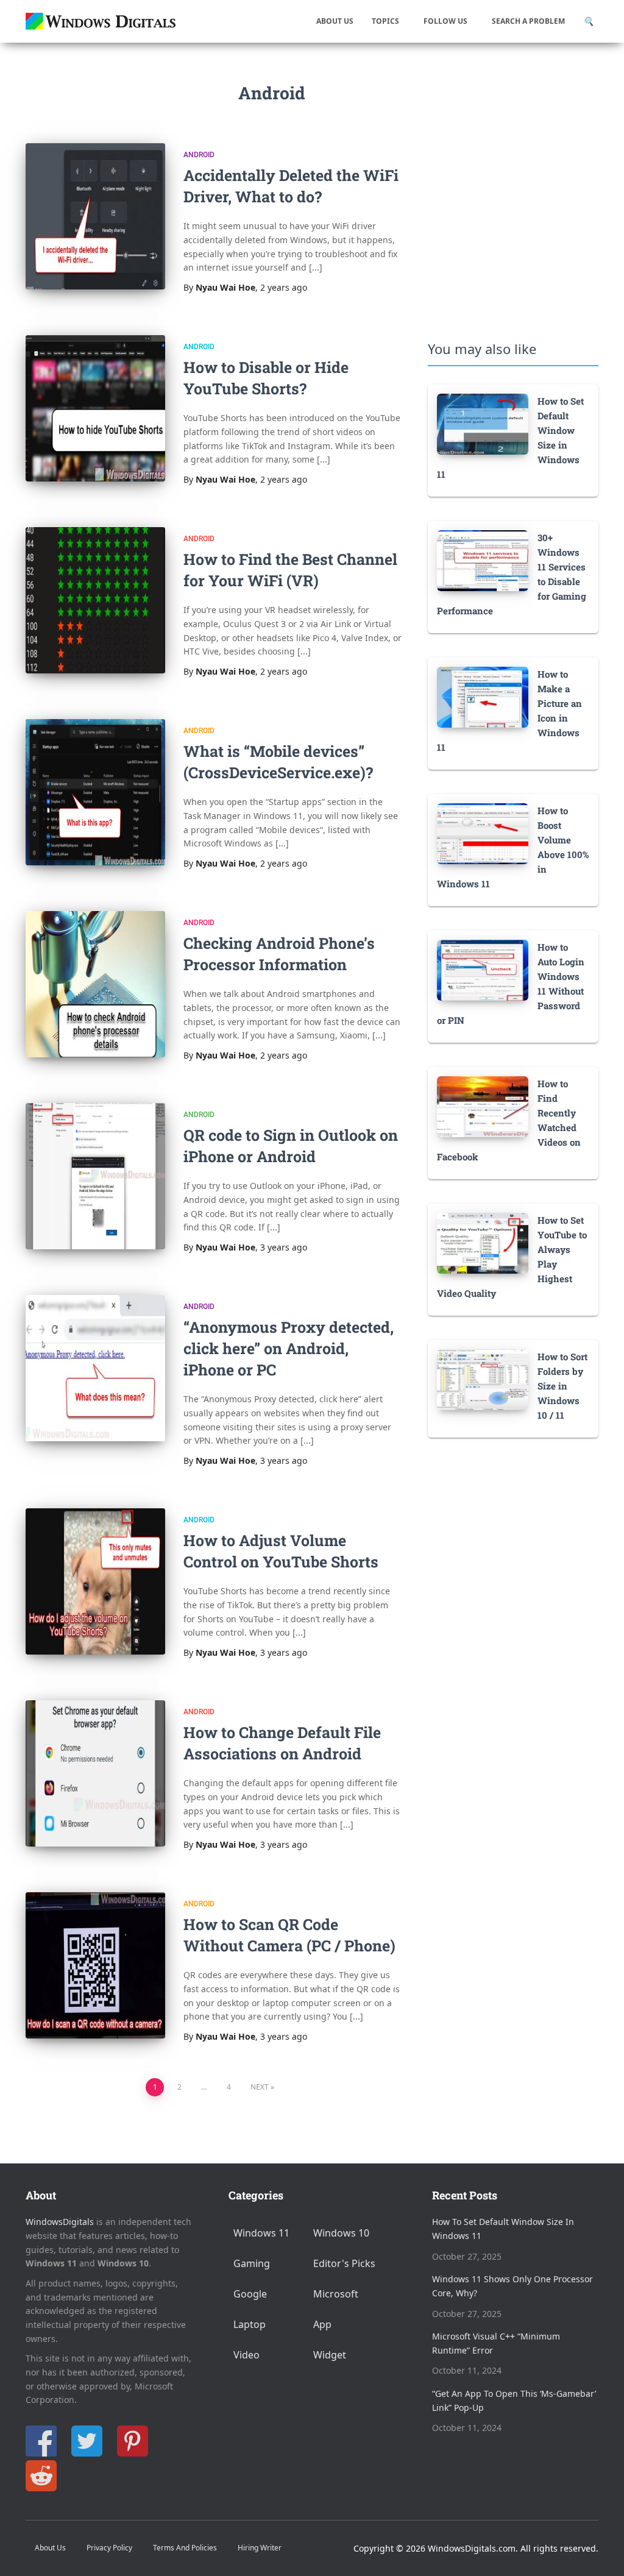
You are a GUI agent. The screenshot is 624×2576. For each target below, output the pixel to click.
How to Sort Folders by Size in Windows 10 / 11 (562, 1386)
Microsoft (336, 2294)
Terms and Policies (185, 2548)
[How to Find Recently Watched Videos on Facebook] (483, 1106)
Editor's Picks (344, 2263)
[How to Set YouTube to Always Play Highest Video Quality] (483, 1242)
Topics (385, 21)
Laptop (250, 2324)
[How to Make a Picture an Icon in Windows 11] (483, 696)
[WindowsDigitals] (102, 21)
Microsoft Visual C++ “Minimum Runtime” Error (496, 2343)
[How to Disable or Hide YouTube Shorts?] (95, 408)
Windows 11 (261, 2233)
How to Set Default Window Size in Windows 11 (503, 2229)
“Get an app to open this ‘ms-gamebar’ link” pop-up (514, 2400)
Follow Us (445, 21)
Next (260, 2087)
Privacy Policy (109, 2548)
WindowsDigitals (60, 2222)
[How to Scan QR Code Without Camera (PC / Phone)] (95, 1965)
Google (250, 2294)
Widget (330, 2355)
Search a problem (528, 21)
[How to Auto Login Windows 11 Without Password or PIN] (483, 969)
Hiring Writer (260, 2548)
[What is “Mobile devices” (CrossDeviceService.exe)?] (95, 792)
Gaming (252, 2263)
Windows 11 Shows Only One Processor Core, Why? (512, 2286)
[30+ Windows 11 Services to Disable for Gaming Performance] (483, 560)
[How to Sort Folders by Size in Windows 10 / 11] (483, 1379)
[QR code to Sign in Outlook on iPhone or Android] (95, 1176)
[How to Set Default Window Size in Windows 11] (483, 423)
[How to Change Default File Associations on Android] (95, 1773)
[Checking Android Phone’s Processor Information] (95, 984)
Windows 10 (341, 2233)
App (322, 2324)
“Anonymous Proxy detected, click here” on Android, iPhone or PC (289, 1348)
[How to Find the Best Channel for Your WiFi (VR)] (95, 600)
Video (246, 2355)
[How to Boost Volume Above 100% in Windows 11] (483, 833)
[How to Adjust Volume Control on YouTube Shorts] (95, 1581)
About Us (335, 21)
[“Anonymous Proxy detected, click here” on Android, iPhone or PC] (95, 1368)
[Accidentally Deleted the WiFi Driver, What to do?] (95, 216)
